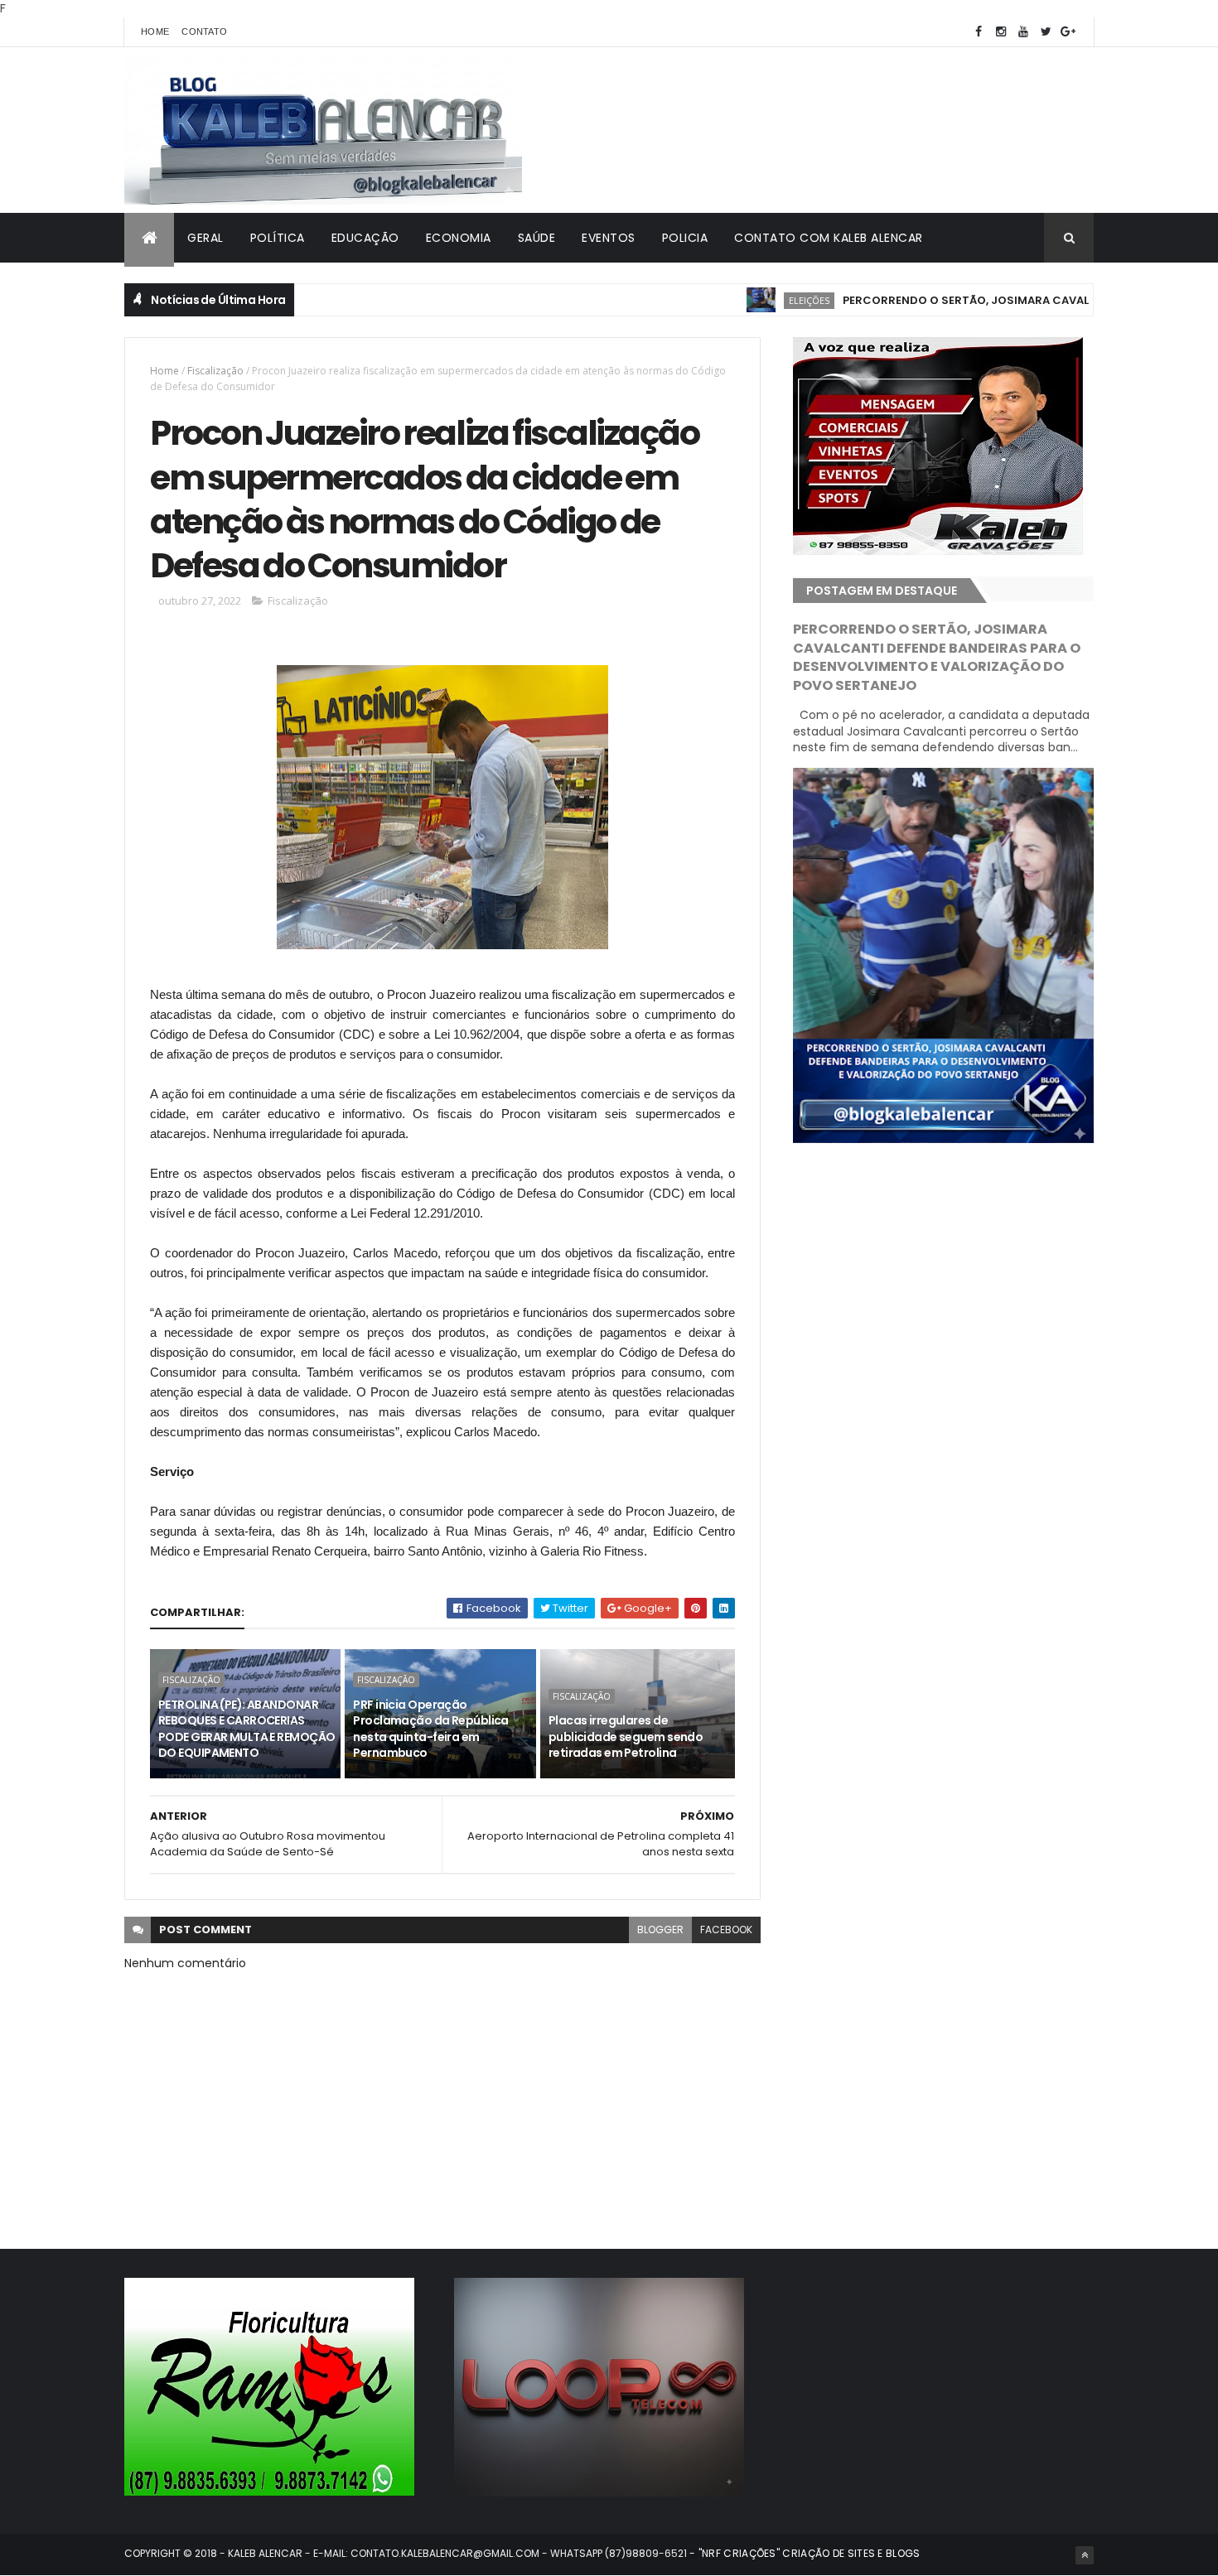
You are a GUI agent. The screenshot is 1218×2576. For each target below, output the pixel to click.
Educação (365, 238)
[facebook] (979, 32)
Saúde (537, 238)
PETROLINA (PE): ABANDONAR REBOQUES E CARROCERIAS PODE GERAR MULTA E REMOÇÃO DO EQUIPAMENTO (247, 1729)
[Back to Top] (1085, 2555)
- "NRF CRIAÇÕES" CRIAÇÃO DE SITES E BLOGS (804, 2553)
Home (155, 31)
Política (278, 238)
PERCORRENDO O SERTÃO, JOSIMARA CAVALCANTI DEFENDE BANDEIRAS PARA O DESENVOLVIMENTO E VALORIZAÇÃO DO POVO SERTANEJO (937, 658)
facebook (726, 1930)
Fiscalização (215, 371)
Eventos (609, 238)
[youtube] (1023, 32)
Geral (205, 238)
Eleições (754, 300)
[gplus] (1068, 32)
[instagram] (1001, 32)
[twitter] (1046, 32)
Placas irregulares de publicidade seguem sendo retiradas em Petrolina (626, 1737)
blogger (660, 1930)
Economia (459, 238)
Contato (204, 31)
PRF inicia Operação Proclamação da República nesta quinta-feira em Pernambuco (431, 1729)
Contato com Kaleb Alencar (829, 238)
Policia (685, 238)
